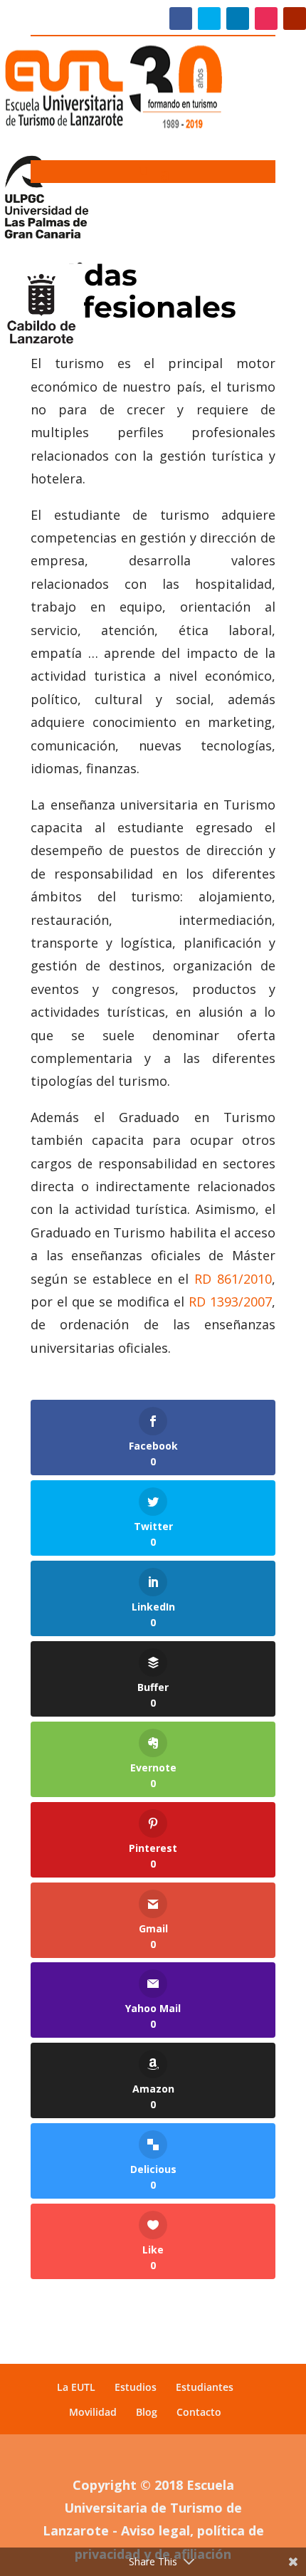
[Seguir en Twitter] (209, 19)
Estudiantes (205, 2387)
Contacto (199, 2412)
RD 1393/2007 (230, 1302)
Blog (147, 2412)
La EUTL (76, 2387)
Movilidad (93, 2412)
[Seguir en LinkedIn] (238, 19)
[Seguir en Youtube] (295, 19)
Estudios (136, 2387)
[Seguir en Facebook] (181, 19)
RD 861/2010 (233, 1279)
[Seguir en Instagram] (266, 19)
